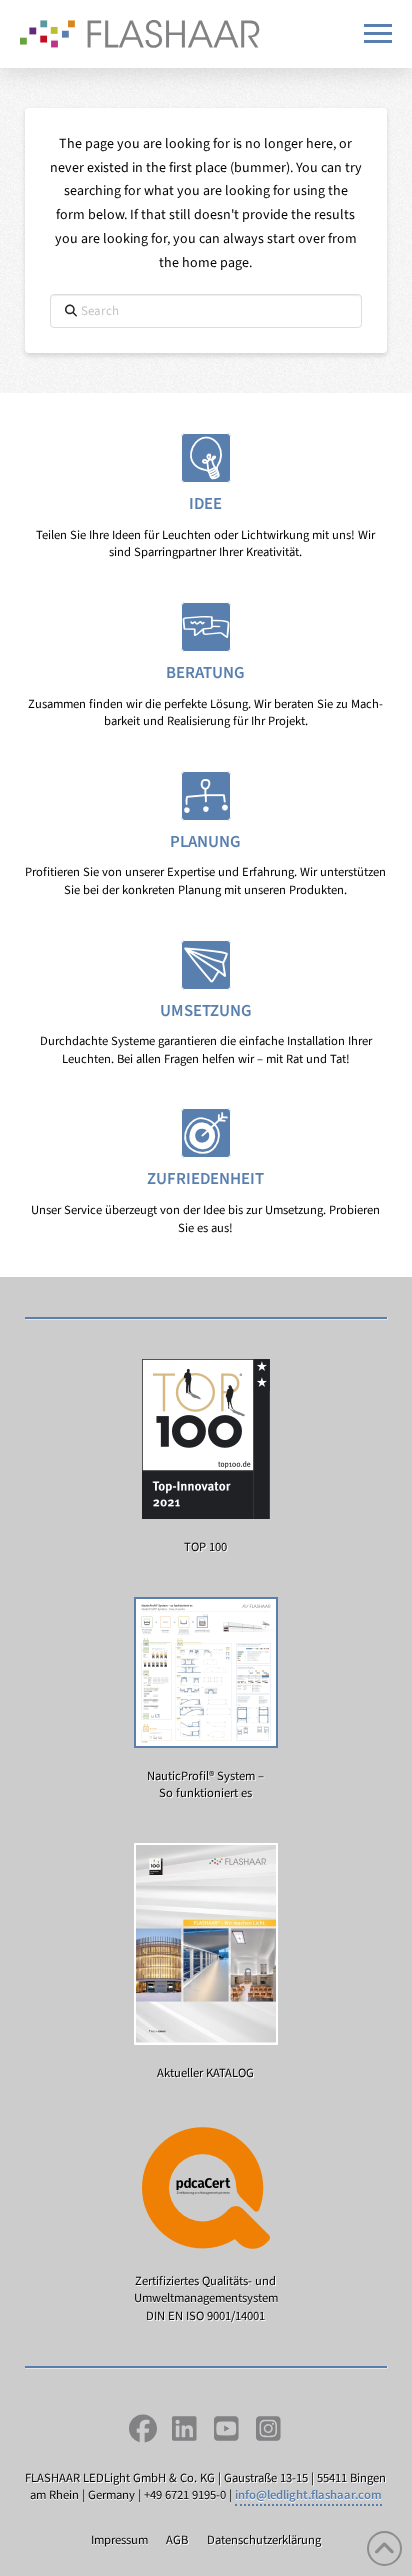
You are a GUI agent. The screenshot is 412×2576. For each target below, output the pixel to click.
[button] (378, 33)
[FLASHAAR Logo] (140, 34)
